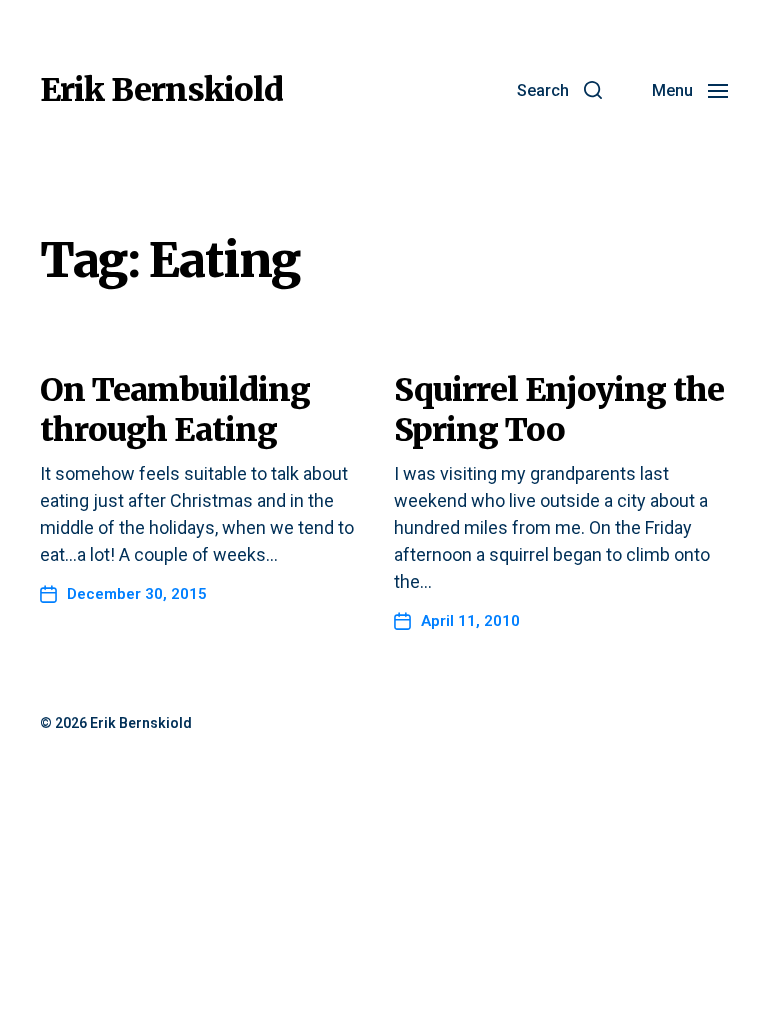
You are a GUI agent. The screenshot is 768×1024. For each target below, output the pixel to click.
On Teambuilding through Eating (175, 410)
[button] (559, 90)
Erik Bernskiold (161, 90)
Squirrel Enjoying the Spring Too (559, 410)
